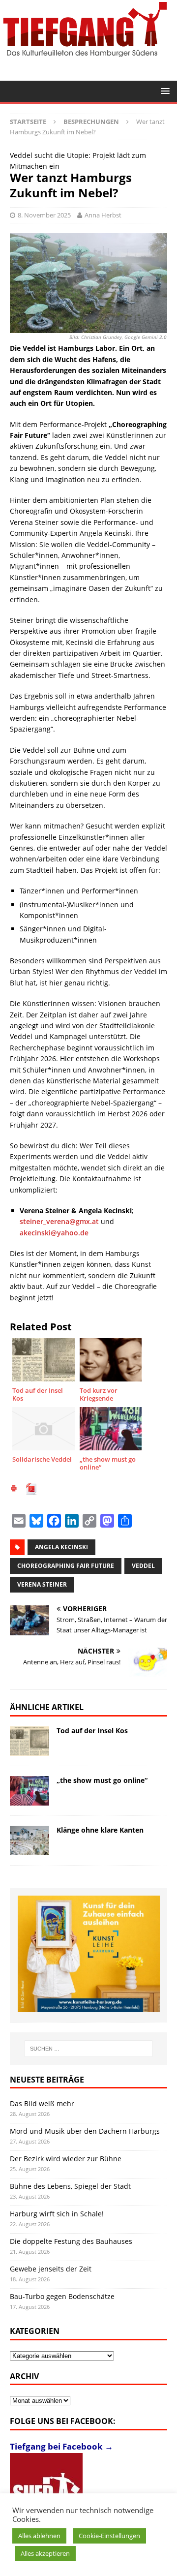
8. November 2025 (44, 215)
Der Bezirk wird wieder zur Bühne (66, 2159)
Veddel (143, 1566)
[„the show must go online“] (29, 1791)
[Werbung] (89, 1954)
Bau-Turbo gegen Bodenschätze (62, 2296)
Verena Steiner (42, 1584)
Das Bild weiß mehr (42, 2103)
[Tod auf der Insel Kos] (29, 1741)
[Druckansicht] (14, 1489)
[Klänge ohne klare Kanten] (29, 1840)
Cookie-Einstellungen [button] (109, 2536)
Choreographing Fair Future (66, 1566)
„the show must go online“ (102, 1780)
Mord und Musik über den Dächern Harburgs (85, 2131)
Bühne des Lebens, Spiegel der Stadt (70, 2186)
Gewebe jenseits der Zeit (51, 2269)
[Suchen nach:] (88, 2049)
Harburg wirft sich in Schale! (57, 2214)
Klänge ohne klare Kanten (100, 1830)
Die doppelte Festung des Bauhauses (71, 2241)
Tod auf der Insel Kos (92, 1731)
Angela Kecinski (61, 1547)
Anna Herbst (103, 215)
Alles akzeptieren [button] (45, 2553)
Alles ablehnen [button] (39, 2536)
